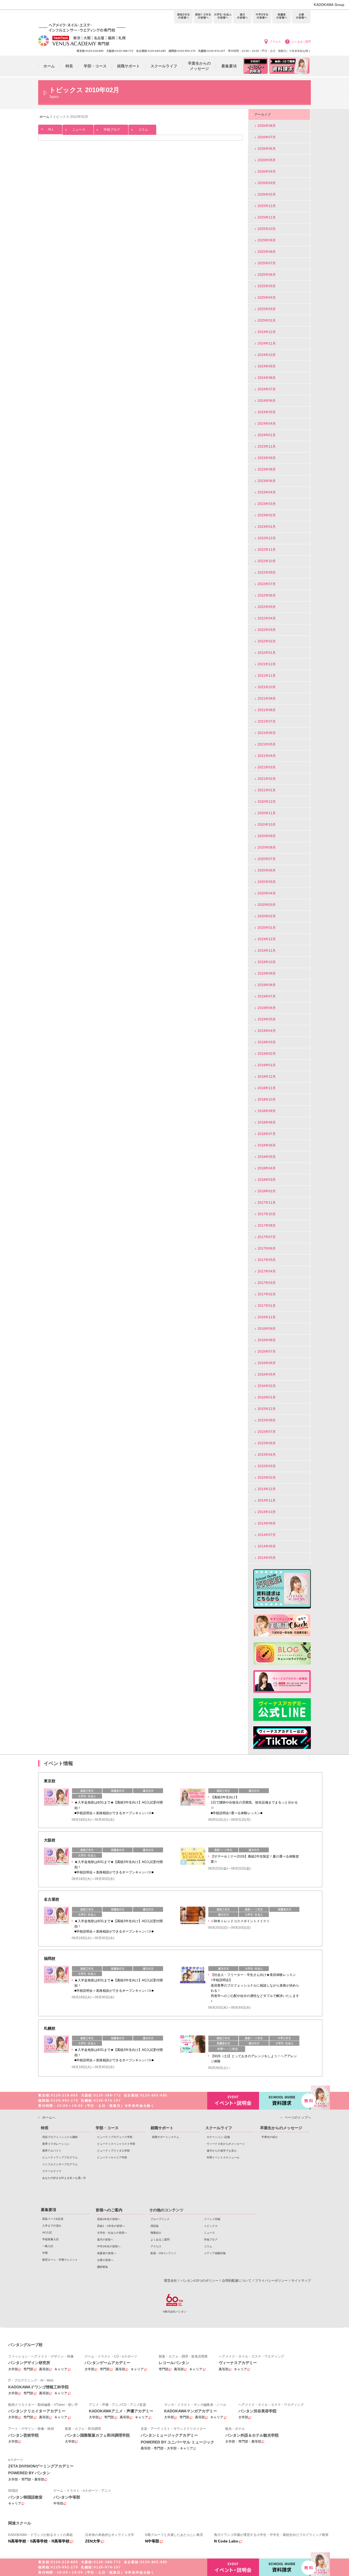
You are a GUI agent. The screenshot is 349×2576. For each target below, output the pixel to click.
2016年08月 (267, 1340)
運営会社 (170, 2281)
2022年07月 (267, 584)
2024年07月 (267, 389)
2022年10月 (267, 561)
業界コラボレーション (56, 2144)
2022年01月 (267, 653)
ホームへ (49, 2117)
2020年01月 (267, 928)
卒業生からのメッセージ (281, 2128)
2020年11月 (267, 813)
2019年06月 (267, 1008)
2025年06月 (267, 275)
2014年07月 (267, 1535)
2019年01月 (267, 1065)
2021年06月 (267, 733)
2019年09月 (267, 974)
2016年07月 (267, 1352)
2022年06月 (267, 595)
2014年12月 (267, 1489)
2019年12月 (267, 939)
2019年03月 (267, 1042)
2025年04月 (267, 298)
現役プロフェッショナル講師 (60, 2137)
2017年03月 (267, 1283)
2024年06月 (267, 401)
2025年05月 (267, 286)
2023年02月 (267, 515)
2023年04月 (267, 492)
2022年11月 (267, 550)
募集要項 (49, 2210)
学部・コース (107, 2128)
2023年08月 (267, 469)
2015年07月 (267, 1432)
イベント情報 (212, 2219)
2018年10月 (267, 1100)
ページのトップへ (298, 2117)
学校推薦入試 (50, 2239)
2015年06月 (267, 1443)
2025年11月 (267, 217)
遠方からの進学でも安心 (222, 2151)
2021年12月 (267, 664)
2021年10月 (267, 687)
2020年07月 (267, 859)
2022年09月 (267, 573)
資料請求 (285, 2101)
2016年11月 (267, 1317)
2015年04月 (267, 1455)
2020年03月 (267, 905)
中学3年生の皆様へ (262, 17)
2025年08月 (267, 252)
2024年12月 (267, 332)
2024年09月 (267, 366)
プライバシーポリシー (271, 2281)
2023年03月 (267, 504)
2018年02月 (267, 1191)
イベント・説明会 (233, 2101)
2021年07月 (267, 721)
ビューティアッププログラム (60, 2157)
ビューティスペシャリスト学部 (116, 2144)
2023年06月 (267, 481)
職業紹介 (156, 2233)
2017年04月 (267, 1271)
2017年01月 (267, 1306)
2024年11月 (267, 343)
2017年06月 (267, 1248)
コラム (143, 130)
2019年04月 (267, 1031)
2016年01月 (267, 1397)
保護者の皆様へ (282, 17)
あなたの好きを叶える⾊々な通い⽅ (64, 2178)
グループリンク (160, 2219)
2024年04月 (267, 424)
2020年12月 (267, 802)
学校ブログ (112, 130)
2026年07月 (267, 137)
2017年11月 (267, 1203)
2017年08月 (267, 1226)
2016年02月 (267, 1386)
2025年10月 (267, 229)
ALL (51, 129)
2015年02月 (267, 1478)
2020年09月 (267, 836)
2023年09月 (267, 458)
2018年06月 (267, 1145)
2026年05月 (267, 160)
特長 (45, 2128)
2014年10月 (267, 1512)
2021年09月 (267, 699)
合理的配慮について (237, 2281)
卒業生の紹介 (270, 2137)
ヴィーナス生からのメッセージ (226, 2144)
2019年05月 (267, 1019)
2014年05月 (267, 1558)
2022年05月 (267, 607)
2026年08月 (267, 126)
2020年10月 (267, 825)
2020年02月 (267, 916)
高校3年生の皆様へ (183, 17)
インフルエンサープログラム (60, 2164)
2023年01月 (267, 527)
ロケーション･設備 (218, 2137)
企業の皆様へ (301, 17)
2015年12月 (267, 1409)
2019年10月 (267, 962)
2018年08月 (267, 1122)
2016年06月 (267, 1363)
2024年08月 (267, 378)
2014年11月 (267, 1500)
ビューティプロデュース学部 (115, 2137)
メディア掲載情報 (215, 2253)
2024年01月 (267, 435)
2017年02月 (267, 1294)
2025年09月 (267, 240)
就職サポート (162, 2128)
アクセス (275, 42)
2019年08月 (267, 985)
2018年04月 (267, 1168)
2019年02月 (267, 1054)
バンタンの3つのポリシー (199, 2281)
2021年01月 (267, 790)
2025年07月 (267, 263)
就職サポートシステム (166, 2137)
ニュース (79, 130)
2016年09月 (267, 1329)
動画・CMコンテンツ (163, 2253)
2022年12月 (267, 538)
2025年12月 (267, 206)
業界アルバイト (52, 2151)
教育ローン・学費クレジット (60, 2260)
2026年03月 (267, 183)
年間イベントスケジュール (223, 2157)
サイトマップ (301, 2281)
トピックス (211, 2226)
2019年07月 (267, 996)
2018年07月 (267, 1134)
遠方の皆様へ (242, 17)
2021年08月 (267, 710)
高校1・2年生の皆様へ (203, 17)
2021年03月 (267, 767)
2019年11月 (267, 951)
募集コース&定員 (53, 2219)
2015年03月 (267, 1466)
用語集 (155, 2226)
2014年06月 (267, 1546)
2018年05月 (267, 1157)
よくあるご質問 (301, 42)
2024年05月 (267, 412)
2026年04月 (267, 172)
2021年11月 (267, 676)
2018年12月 (267, 1077)
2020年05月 (267, 882)
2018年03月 (267, 1180)
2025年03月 (267, 309)
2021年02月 (267, 779)
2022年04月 (267, 618)
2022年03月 (267, 630)
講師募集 (103, 2267)
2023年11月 (267, 447)
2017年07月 (267, 1237)
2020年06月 (267, 870)
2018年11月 (267, 1088)
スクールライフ (52, 2171)
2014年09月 (267, 1523)
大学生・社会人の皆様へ (223, 17)
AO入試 (47, 2232)
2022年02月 (267, 641)
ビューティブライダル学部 (113, 2151)
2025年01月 (267, 320)
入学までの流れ (52, 2226)
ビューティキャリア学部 (112, 2157)
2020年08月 (267, 847)
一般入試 (48, 2246)
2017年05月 (267, 1260)
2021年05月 (267, 744)
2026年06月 (267, 149)
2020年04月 (267, 893)
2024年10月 (267, 355)
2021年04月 (267, 756)
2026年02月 (267, 194)
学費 (45, 2253)
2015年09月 (267, 1420)
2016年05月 (267, 1374)
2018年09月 (267, 1111)
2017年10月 (267, 1214)
